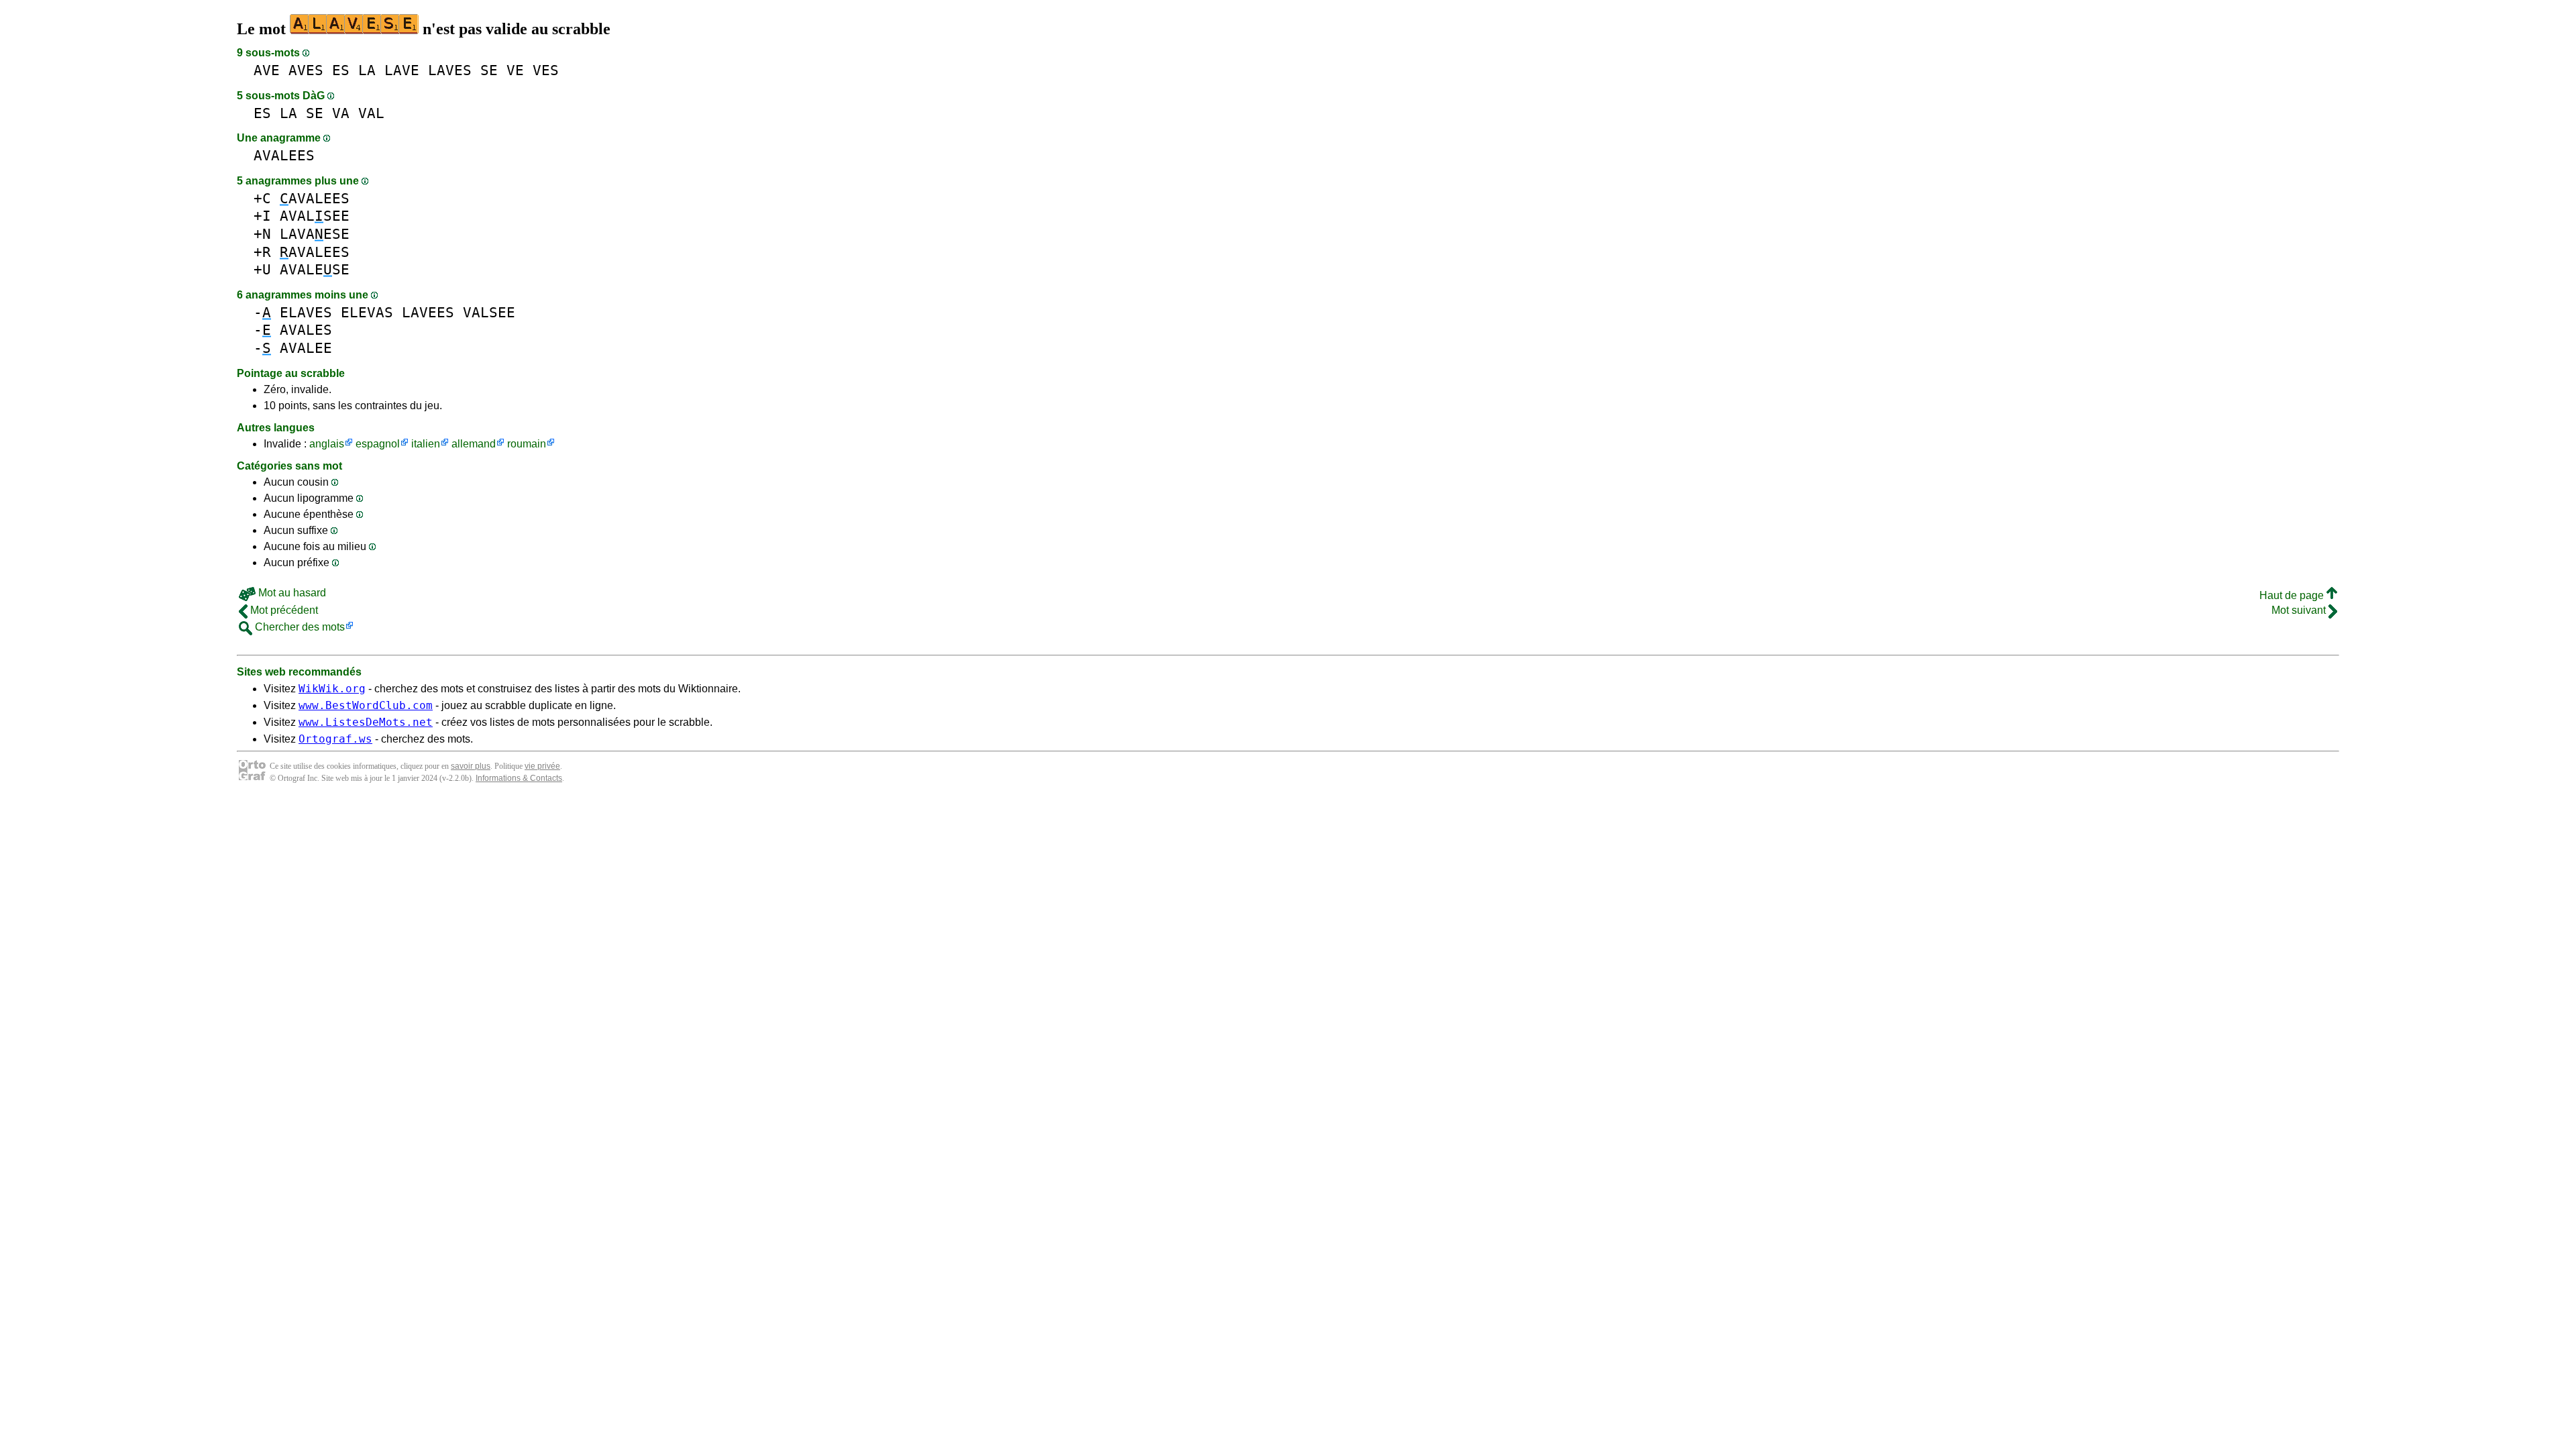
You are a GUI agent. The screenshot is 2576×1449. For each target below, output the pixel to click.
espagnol (378, 444)
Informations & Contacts (519, 778)
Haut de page (2293, 595)
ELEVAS (367, 312)
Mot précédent (283, 610)
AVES (306, 70)
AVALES (306, 330)
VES (546, 70)
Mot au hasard (291, 593)
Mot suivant (2300, 610)
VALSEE (489, 312)
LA (367, 70)
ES (341, 70)
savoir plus (471, 766)
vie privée (542, 766)
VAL (371, 113)
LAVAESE (315, 234)
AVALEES (284, 155)
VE (515, 70)
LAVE (402, 70)
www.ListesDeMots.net (366, 722)
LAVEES (428, 312)
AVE (267, 70)
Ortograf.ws (335, 739)
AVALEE (306, 348)
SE (489, 70)
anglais (327, 444)
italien (426, 444)
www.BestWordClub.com (366, 705)
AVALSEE (315, 216)
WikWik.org (332, 689)
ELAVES (306, 312)
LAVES (450, 70)
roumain (527, 444)
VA (341, 113)
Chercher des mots (299, 627)
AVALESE (315, 269)
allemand (474, 444)
